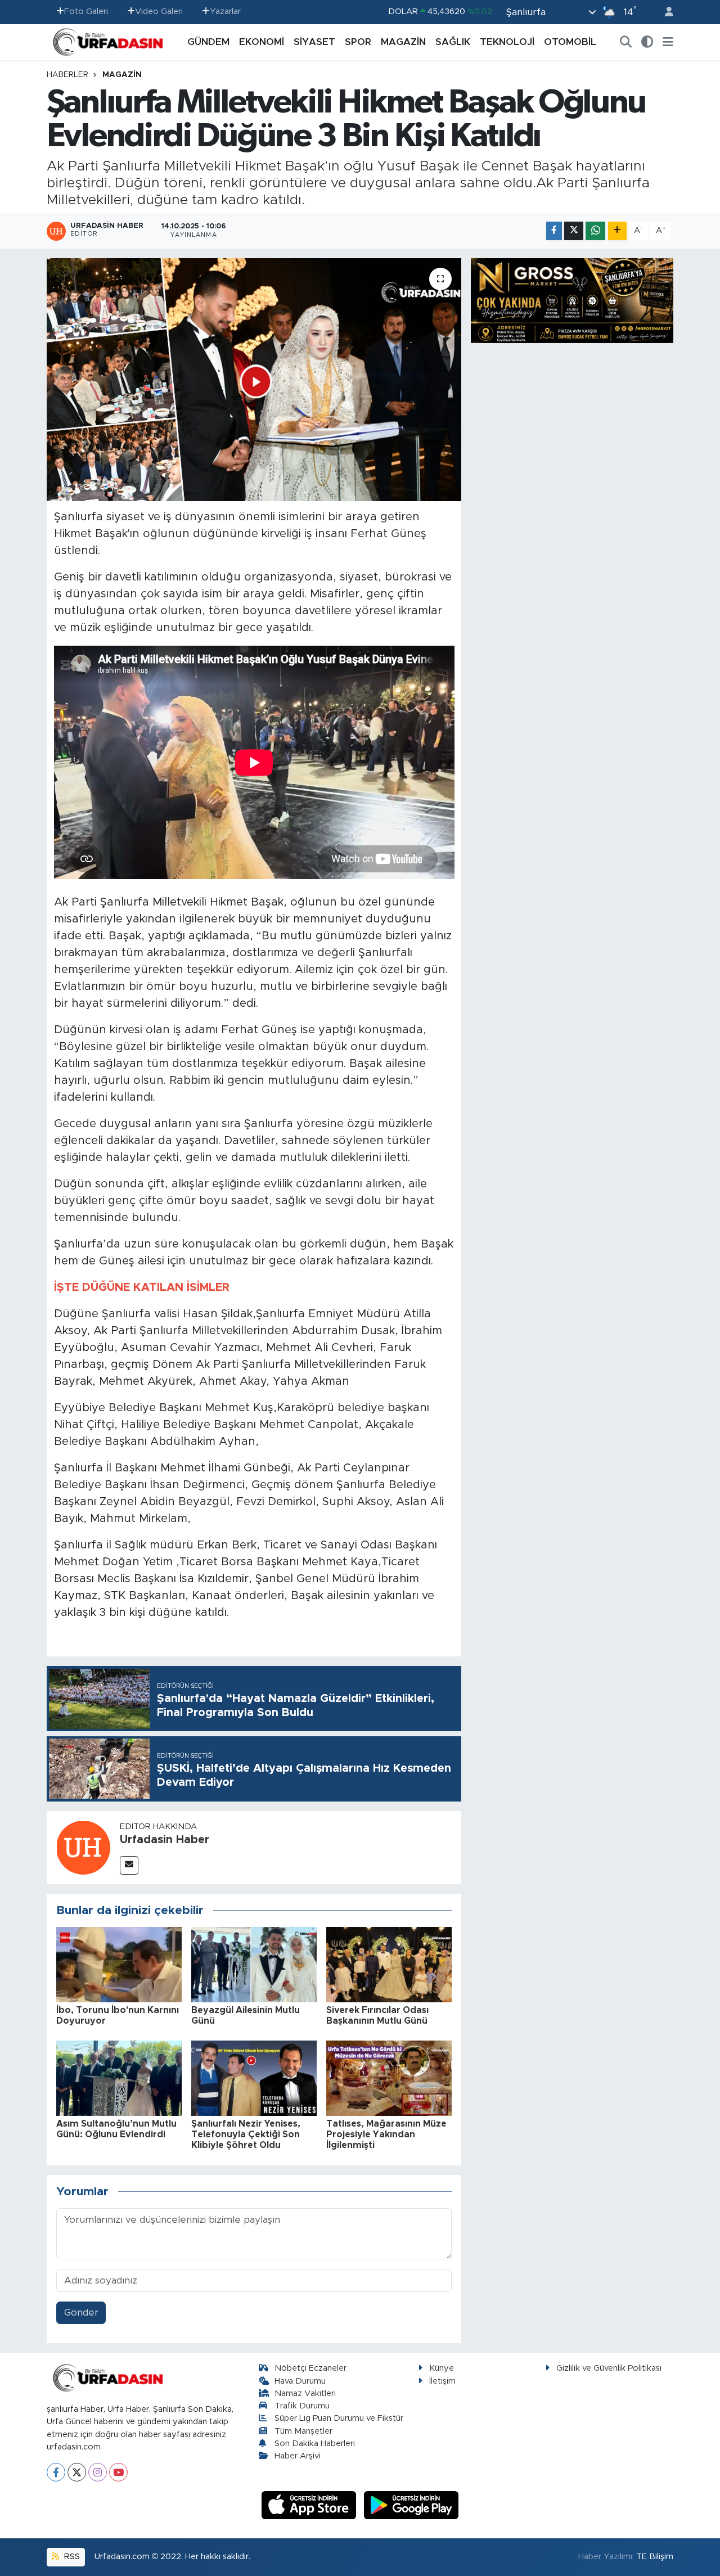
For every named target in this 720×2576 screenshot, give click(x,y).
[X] (77, 2472)
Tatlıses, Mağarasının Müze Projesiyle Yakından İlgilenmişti (386, 2134)
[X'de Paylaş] (574, 231)
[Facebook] (56, 2472)
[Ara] (626, 42)
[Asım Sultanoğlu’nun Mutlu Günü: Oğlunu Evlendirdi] (119, 2078)
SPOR (358, 42)
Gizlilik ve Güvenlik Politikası (609, 2368)
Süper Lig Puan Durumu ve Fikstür (339, 2418)
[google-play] (411, 2505)
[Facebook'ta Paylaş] (554, 231)
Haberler (67, 75)
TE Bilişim (655, 2557)
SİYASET (314, 42)
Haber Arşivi (298, 2456)
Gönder (81, 2312)
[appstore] (310, 2505)
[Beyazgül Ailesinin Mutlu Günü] (254, 1964)
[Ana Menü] (668, 42)
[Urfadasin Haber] (83, 1847)
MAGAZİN (403, 42)
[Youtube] (118, 2472)
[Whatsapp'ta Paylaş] (595, 231)
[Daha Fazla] (617, 231)
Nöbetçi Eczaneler (310, 2368)
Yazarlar (225, 12)
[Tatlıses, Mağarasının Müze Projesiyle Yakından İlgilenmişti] (389, 2078)
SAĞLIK (453, 42)
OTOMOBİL (570, 42)
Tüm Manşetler (303, 2431)
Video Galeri (159, 12)
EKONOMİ (262, 42)
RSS (71, 2557)
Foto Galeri (86, 12)
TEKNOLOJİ (507, 42)
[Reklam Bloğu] (572, 300)
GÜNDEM (208, 42)
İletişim (442, 2381)
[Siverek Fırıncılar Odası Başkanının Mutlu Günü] (389, 1964)
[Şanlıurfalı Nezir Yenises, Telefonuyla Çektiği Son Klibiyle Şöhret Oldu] (254, 2078)
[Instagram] (98, 2472)
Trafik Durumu (302, 2406)
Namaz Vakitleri (305, 2393)
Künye (442, 2368)
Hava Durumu (300, 2381)
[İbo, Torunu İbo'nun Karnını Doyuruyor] (119, 1964)
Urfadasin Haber (165, 1840)
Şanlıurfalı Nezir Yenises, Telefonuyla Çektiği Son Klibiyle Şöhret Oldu (246, 2134)
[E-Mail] (129, 1865)
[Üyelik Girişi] (664, 12)
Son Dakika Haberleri (315, 2444)
